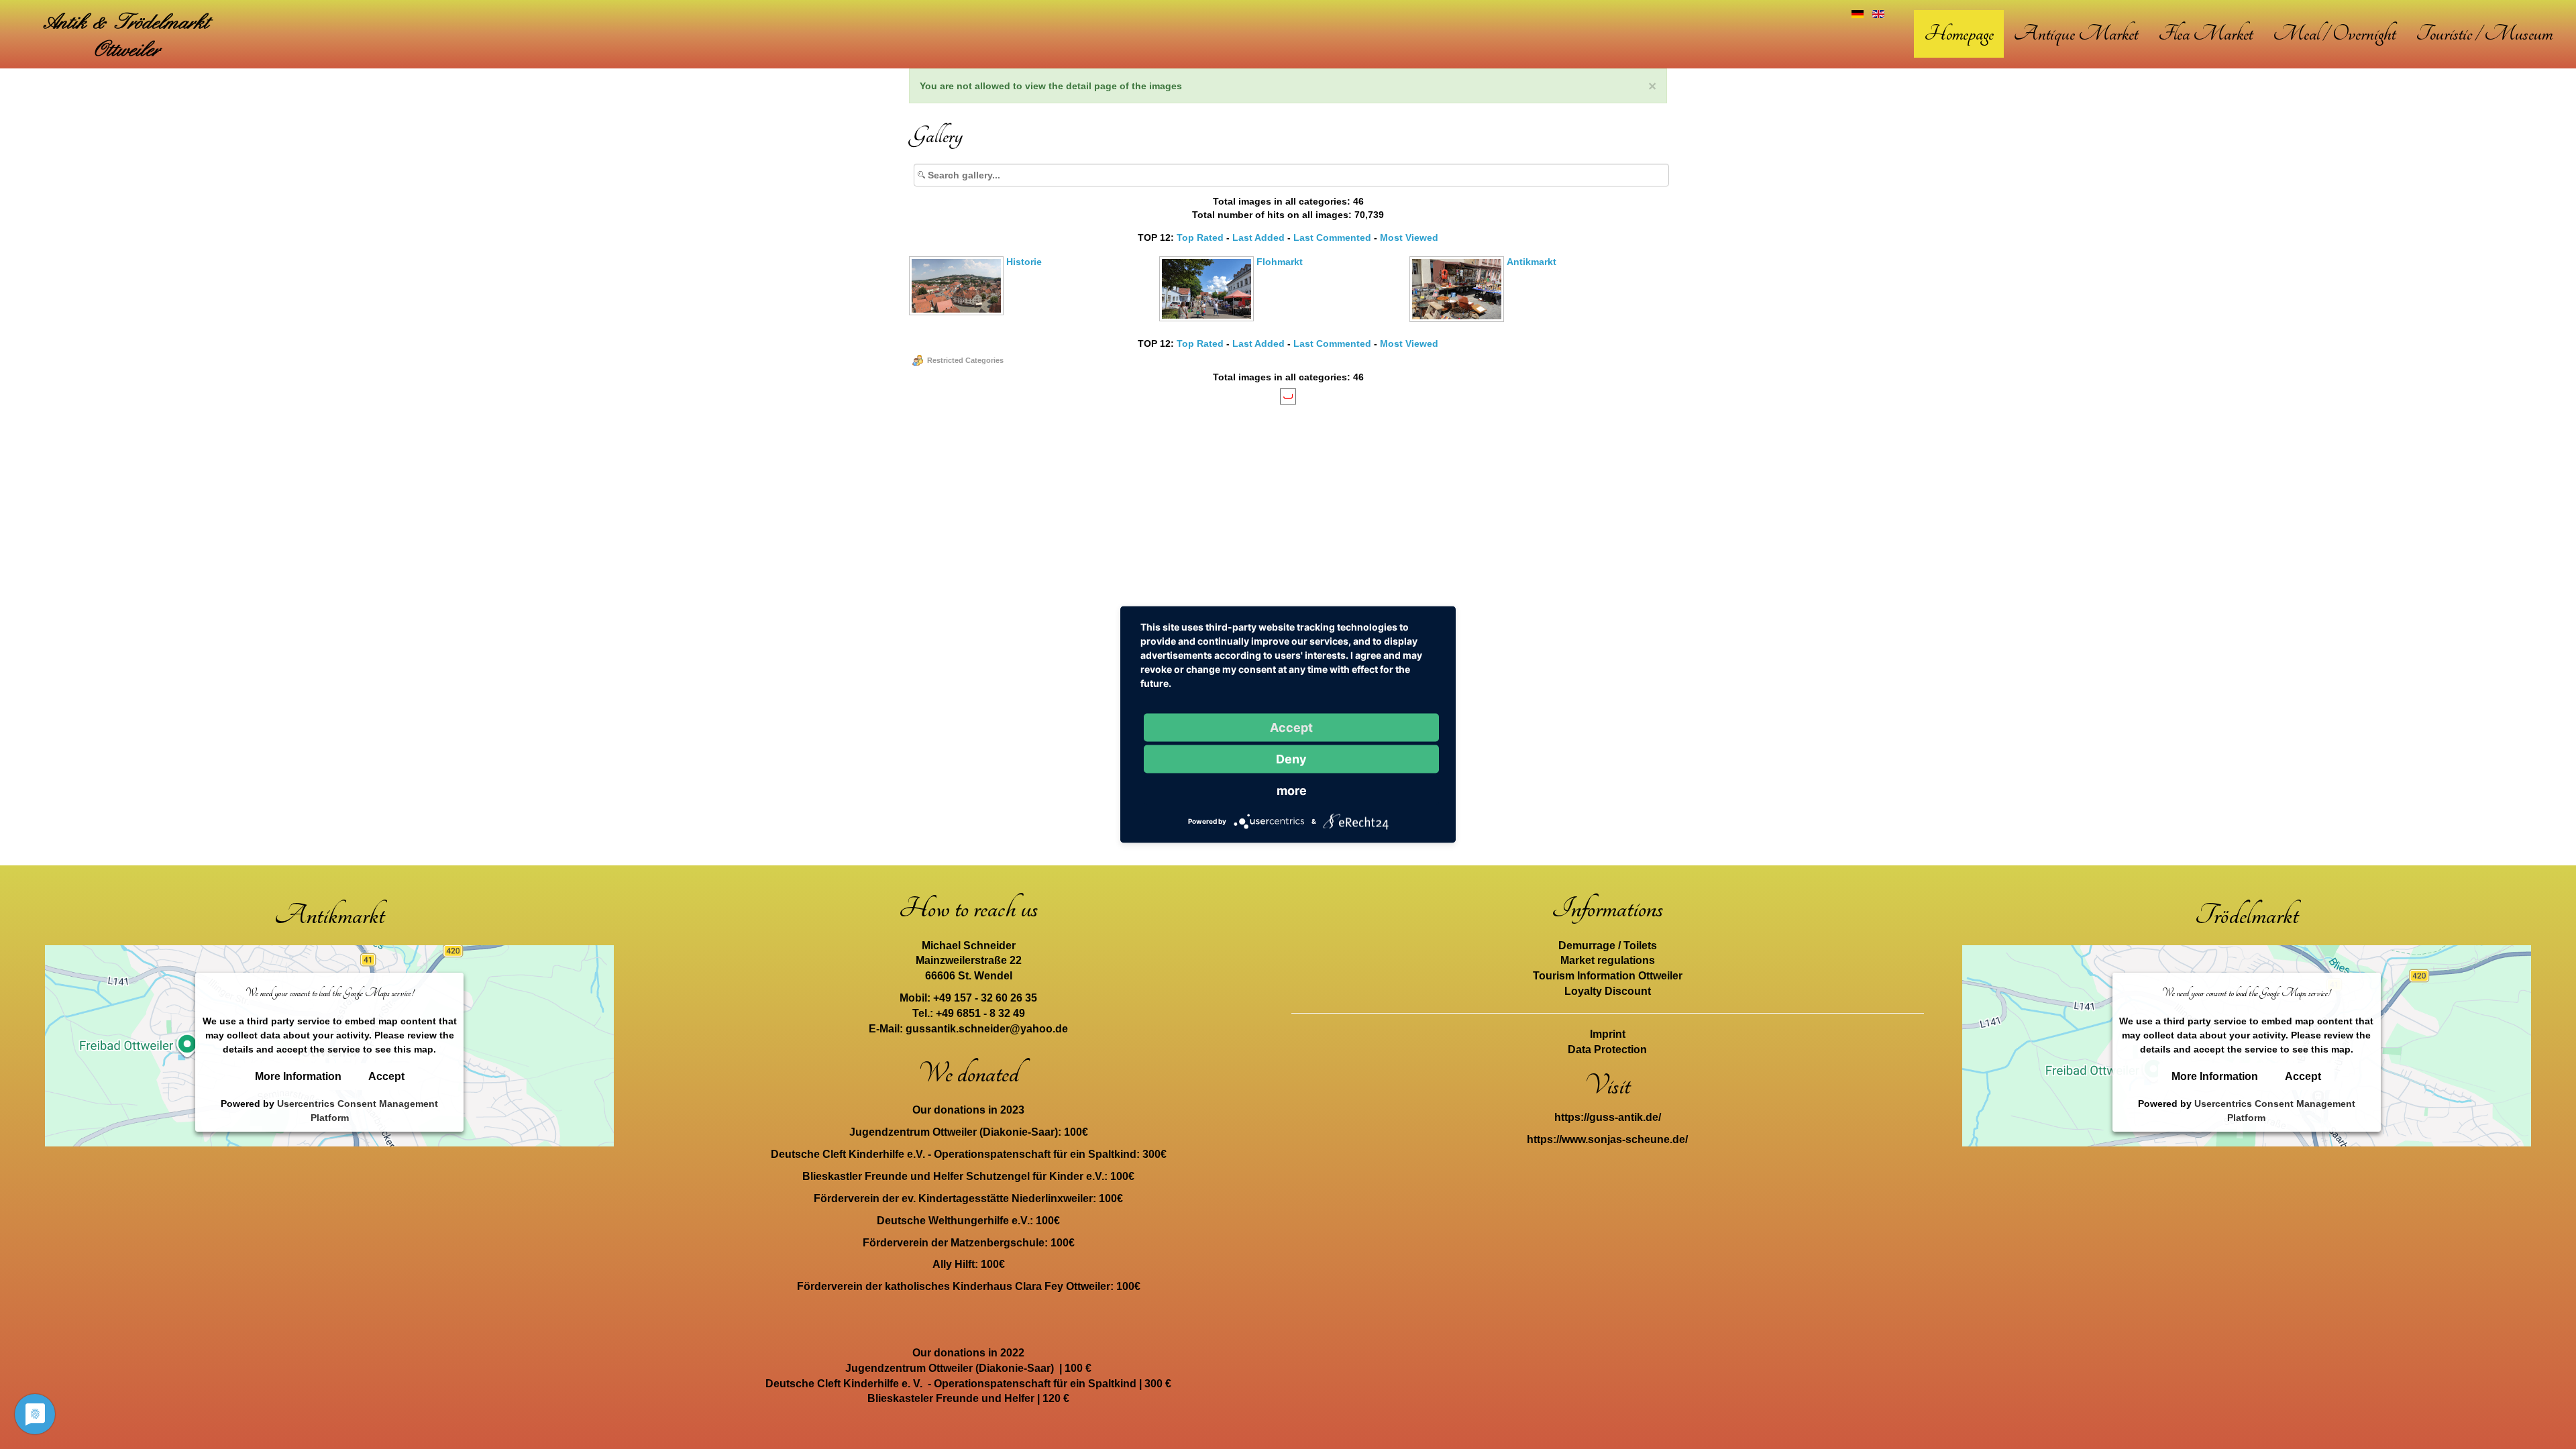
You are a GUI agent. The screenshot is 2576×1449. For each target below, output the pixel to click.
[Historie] (958, 311)
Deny (1291, 759)
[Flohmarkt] (1208, 317)
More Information (298, 1077)
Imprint (1608, 1034)
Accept (386, 1077)
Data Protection (1607, 1050)
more (1292, 791)
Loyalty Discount (1608, 991)
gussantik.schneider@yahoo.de (987, 1029)
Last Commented (1332, 237)
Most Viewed (1409, 237)
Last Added (1258, 237)
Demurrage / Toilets (1608, 946)
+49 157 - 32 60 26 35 (985, 998)
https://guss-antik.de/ (1608, 1117)
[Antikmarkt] (1458, 318)
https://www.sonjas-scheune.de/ (1607, 1139)
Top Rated (1200, 237)
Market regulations (1608, 960)
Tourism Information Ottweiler (1608, 976)
